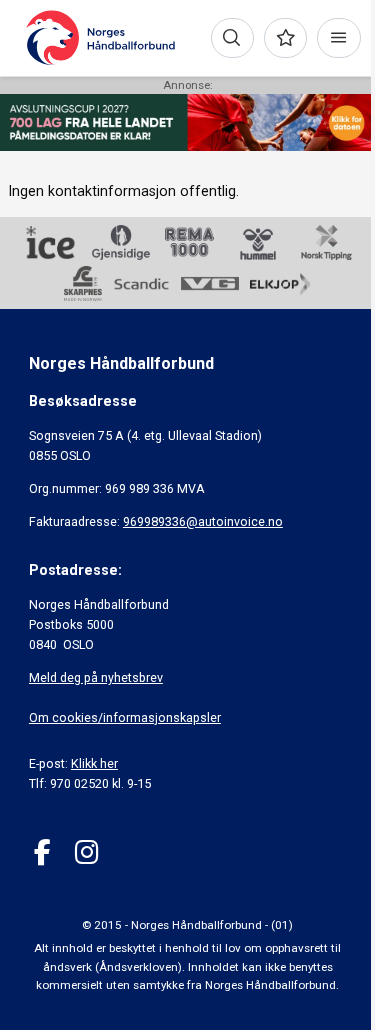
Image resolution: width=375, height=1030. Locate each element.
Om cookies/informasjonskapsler (125, 717)
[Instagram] (86, 852)
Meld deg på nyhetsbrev (96, 677)
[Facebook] (42, 852)
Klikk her (94, 763)
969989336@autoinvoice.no (203, 521)
